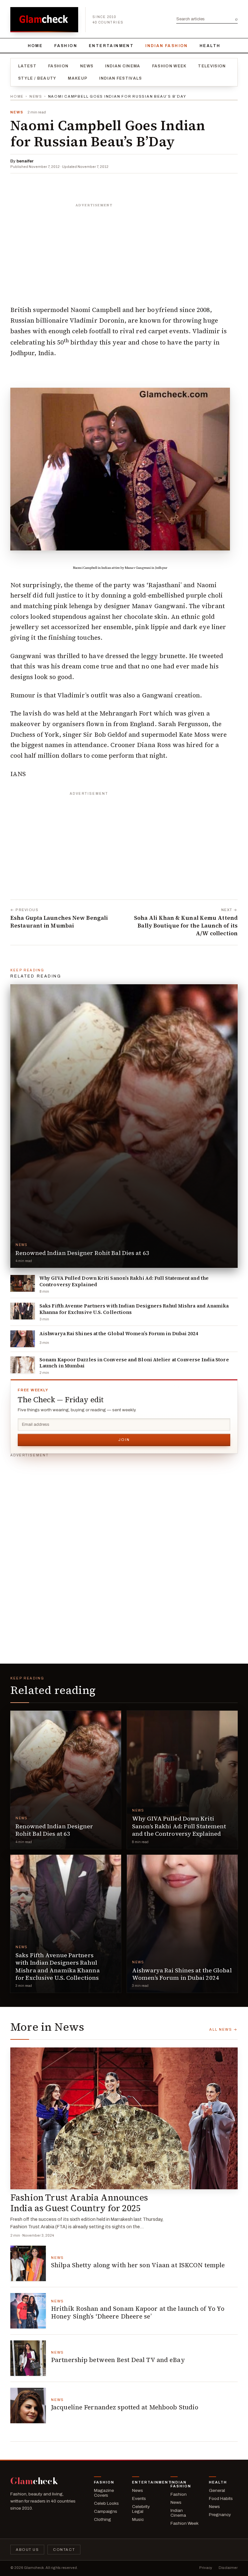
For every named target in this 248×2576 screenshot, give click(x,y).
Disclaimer (228, 2568)
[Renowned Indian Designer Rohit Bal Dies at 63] (124, 1126)
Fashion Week (169, 66)
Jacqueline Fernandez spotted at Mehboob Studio (125, 2407)
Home (35, 46)
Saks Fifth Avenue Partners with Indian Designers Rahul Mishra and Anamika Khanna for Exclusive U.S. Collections (134, 1309)
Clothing (103, 2519)
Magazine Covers (104, 2493)
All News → (223, 2029)
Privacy (206, 2568)
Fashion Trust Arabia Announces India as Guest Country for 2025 (79, 2203)
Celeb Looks (106, 2503)
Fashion (66, 46)
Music (138, 2519)
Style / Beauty (37, 78)
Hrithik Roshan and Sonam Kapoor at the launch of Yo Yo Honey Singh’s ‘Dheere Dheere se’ (138, 2312)
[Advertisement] (124, 251)
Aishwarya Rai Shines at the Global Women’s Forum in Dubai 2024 (119, 1334)
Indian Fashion (167, 46)
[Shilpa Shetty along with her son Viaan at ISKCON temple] (28, 2263)
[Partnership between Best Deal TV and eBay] (28, 2358)
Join (124, 1440)
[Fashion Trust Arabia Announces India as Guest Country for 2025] (124, 2118)
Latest (27, 66)
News (87, 66)
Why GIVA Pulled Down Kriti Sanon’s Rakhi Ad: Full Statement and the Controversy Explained (124, 1281)
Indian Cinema (123, 66)
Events (139, 2498)
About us (27, 2550)
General (217, 2490)
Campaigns (106, 2511)
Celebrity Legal (141, 2509)
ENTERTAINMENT (111, 46)
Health (210, 46)
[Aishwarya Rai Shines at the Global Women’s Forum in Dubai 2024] (23, 1339)
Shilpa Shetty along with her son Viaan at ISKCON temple (138, 2265)
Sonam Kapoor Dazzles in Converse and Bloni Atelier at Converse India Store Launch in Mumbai (134, 1363)
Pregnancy (220, 2515)
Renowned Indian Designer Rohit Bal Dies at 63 (82, 1253)
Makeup (78, 78)
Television (212, 66)
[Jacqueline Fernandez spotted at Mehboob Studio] (28, 2406)
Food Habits (221, 2498)
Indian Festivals (120, 78)
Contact (64, 2550)
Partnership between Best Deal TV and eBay (118, 2360)
